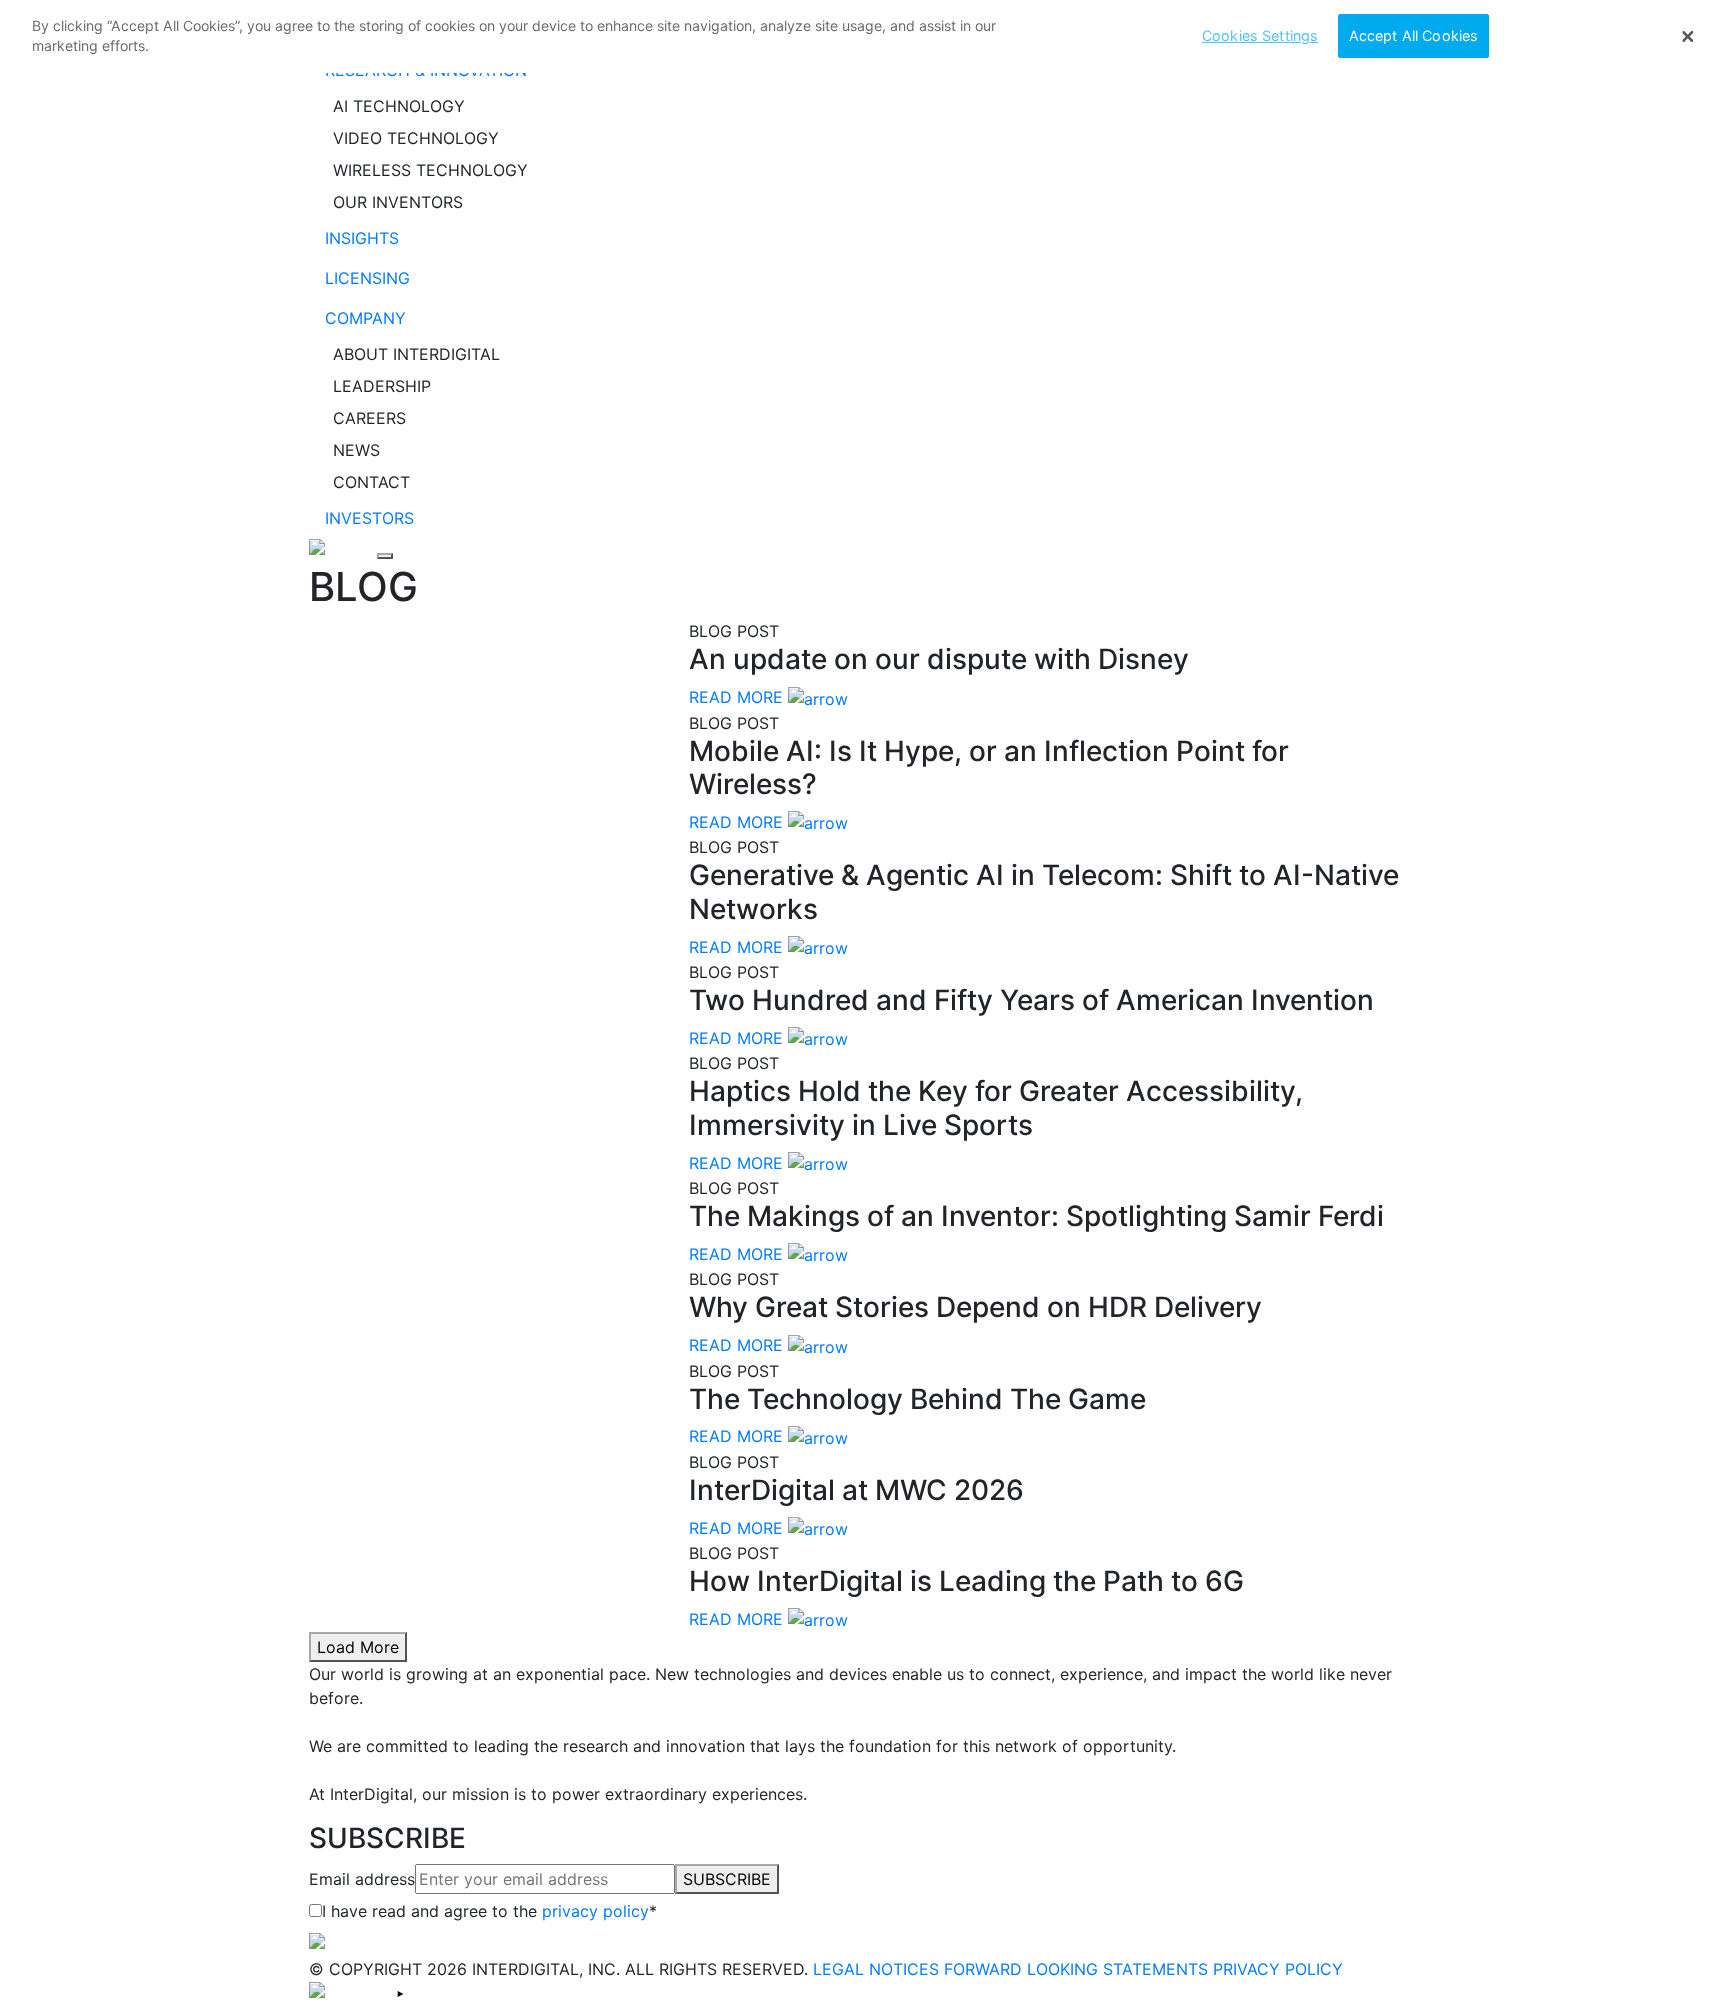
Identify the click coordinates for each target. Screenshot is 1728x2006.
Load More (358, 1647)
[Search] (343, 550)
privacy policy (595, 1911)
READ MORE (736, 697)
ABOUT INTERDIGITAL (416, 354)
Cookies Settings (1260, 35)
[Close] (1688, 37)
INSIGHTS (362, 238)
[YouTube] (400, 1993)
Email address (362, 1879)
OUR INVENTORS (398, 202)
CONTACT (371, 482)
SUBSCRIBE (727, 1879)
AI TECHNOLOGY (399, 106)
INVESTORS (369, 518)
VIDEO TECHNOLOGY (416, 138)
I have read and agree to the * (489, 1911)
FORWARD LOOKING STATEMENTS (1076, 1969)
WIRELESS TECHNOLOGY (430, 170)
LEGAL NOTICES (876, 1969)
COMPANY (365, 318)
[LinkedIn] (348, 1993)
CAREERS (369, 418)
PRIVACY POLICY (1278, 1969)
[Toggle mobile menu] (385, 556)
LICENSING (367, 278)
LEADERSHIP (382, 386)
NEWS (356, 450)
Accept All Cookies (1414, 35)
